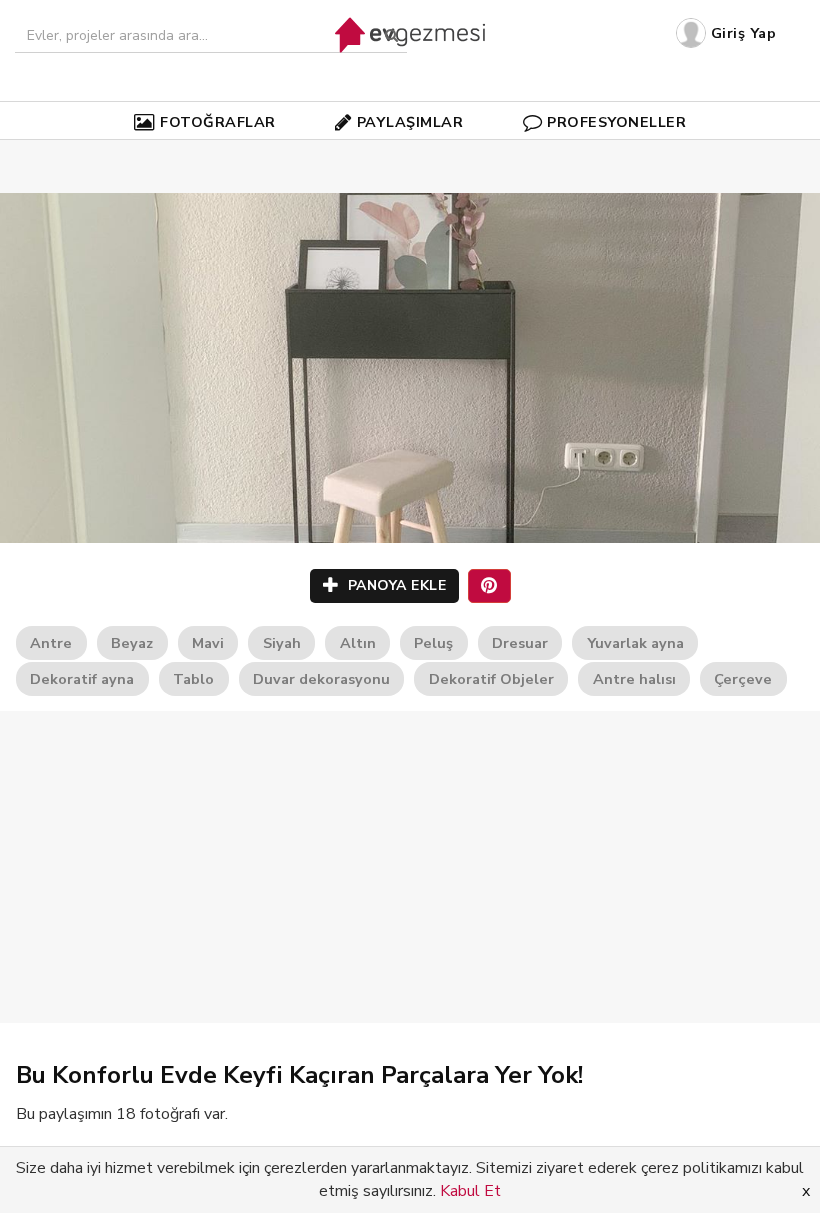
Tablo (193, 679)
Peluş (433, 643)
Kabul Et (470, 1191)
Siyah (282, 643)
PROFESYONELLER (616, 122)
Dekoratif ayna (82, 679)
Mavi (208, 643)
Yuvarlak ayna (635, 643)
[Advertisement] (410, 867)
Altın (358, 643)
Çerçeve (743, 679)
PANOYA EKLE (394, 585)
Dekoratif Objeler (491, 679)
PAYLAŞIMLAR (410, 122)
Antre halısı (634, 679)
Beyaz (132, 643)
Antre (51, 643)
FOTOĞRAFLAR (218, 122)
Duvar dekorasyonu (321, 679)
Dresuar (520, 643)
